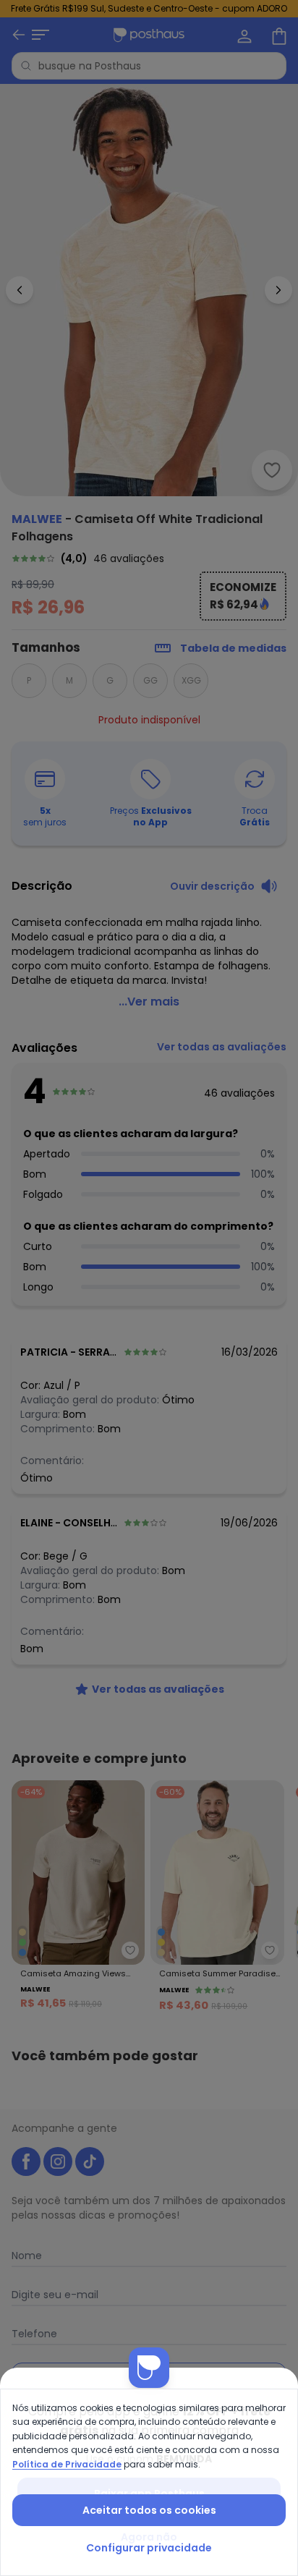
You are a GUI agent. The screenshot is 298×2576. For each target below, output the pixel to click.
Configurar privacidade (149, 2548)
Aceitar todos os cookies (149, 2510)
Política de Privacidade (67, 2464)
